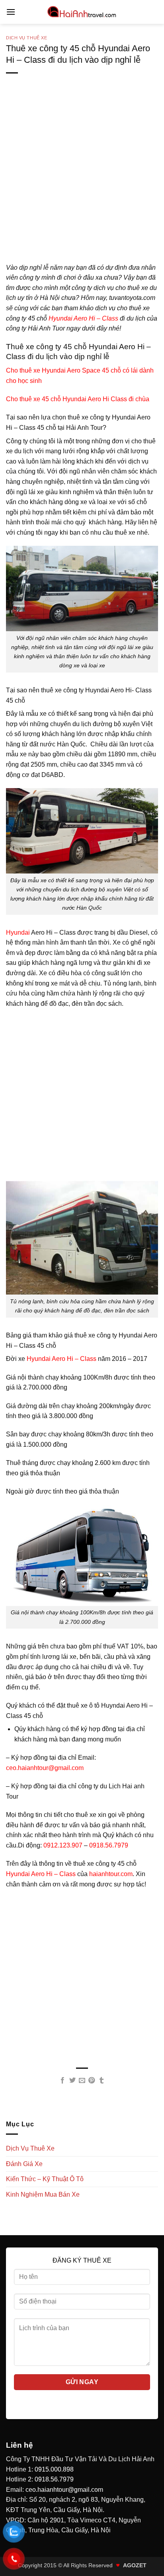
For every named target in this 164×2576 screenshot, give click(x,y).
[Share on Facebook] (62, 2081)
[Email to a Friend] (82, 2081)
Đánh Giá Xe (24, 2164)
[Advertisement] (82, 181)
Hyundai (18, 932)
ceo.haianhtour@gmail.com (45, 1768)
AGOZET (135, 2565)
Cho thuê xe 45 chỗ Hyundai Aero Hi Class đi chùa (78, 399)
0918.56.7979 (109, 1845)
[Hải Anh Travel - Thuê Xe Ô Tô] (82, 12)
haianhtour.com (110, 1874)
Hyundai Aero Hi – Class (83, 318)
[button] (11, 12)
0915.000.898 (54, 2469)
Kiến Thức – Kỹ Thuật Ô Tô (45, 2179)
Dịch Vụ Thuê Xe (26, 38)
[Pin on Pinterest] (92, 2081)
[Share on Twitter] (72, 2081)
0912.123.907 (63, 1845)
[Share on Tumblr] (102, 2081)
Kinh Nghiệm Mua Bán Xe (43, 2194)
